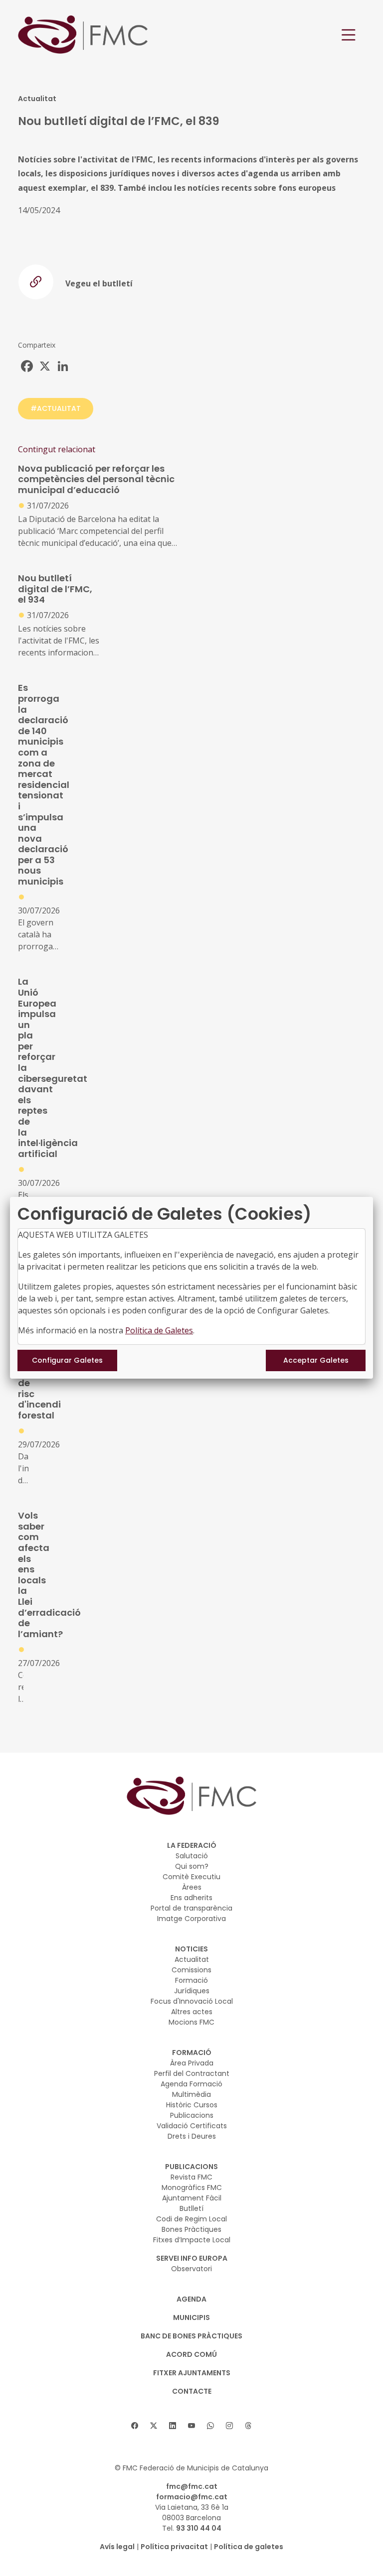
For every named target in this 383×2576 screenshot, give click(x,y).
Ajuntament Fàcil (192, 2198)
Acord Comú (191, 2354)
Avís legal (117, 2547)
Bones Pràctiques (191, 2229)
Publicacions (192, 2115)
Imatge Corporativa (191, 1919)
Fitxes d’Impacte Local (192, 2240)
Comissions (191, 1970)
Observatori (191, 2269)
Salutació (192, 1856)
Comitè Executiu (191, 1877)
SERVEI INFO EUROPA (192, 2258)
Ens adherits (191, 1898)
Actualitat (192, 1959)
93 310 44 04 (199, 2528)
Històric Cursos (192, 2105)
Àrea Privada (192, 2063)
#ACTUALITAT (56, 408)
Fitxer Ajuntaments (192, 2373)
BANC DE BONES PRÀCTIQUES (191, 2336)
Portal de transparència (191, 1908)
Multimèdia (191, 2094)
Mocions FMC (191, 2022)
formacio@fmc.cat (192, 2497)
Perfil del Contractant (192, 2073)
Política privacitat (174, 2547)
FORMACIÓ (192, 2053)
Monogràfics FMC (192, 2188)
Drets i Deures (192, 2136)
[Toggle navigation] (349, 35)
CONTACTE (192, 2391)
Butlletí (191, 2208)
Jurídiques (192, 1991)
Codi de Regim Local (191, 2219)
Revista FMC (191, 2177)
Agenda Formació (191, 2084)
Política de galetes (249, 2547)
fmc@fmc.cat (192, 2486)
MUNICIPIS (191, 2318)
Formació (191, 1980)
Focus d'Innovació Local (192, 2001)
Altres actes (192, 2012)
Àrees (192, 1887)
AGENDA (191, 2299)
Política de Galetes (159, 1330)
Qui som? (192, 1866)
